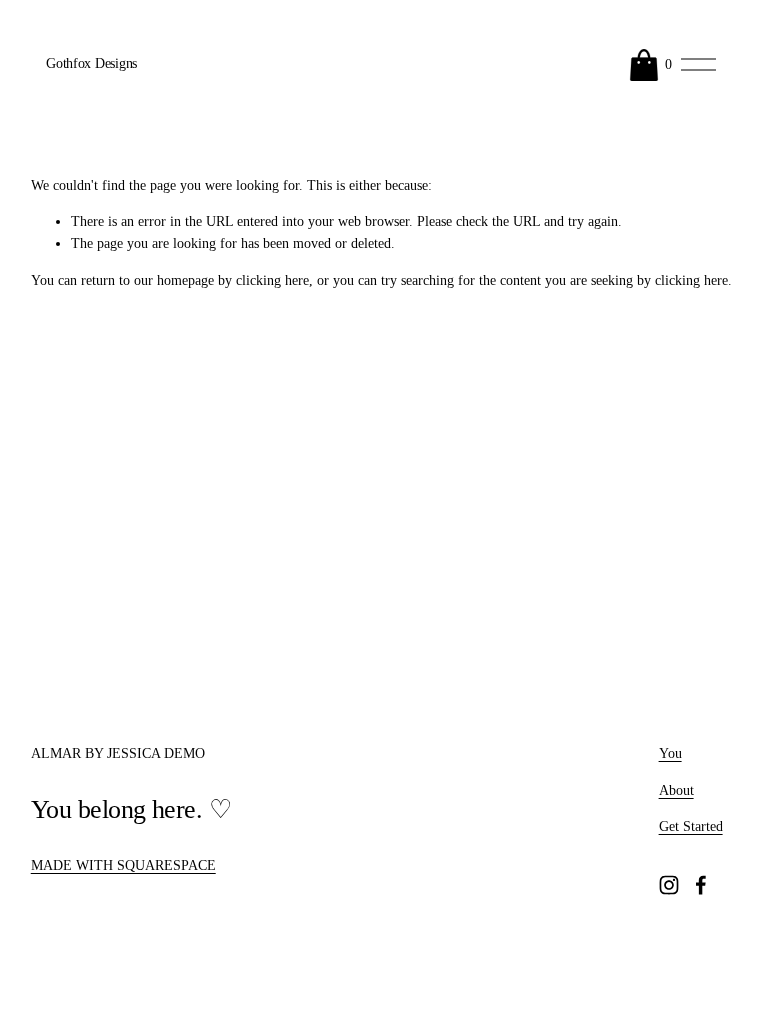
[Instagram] (669, 885)
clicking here (272, 280)
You (670, 753)
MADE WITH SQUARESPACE (123, 865)
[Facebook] (701, 885)
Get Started (691, 826)
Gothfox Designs (91, 63)
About (676, 790)
